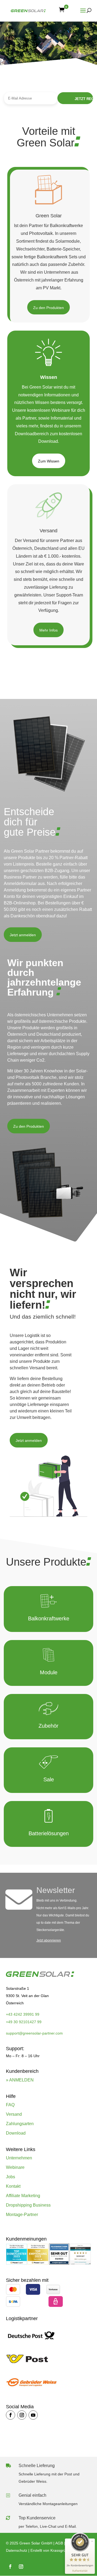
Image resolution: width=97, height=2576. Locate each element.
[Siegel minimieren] (92, 2541)
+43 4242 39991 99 (23, 2014)
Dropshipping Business (28, 2205)
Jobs (11, 2177)
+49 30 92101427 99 (24, 2022)
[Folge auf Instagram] (22, 2415)
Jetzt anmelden (23, 935)
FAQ (10, 2105)
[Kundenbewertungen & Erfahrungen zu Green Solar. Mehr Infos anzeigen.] (80, 2263)
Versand (14, 2114)
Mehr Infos (48, 630)
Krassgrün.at (61, 2550)
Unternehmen (19, 2158)
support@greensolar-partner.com (34, 2033)
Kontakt (13, 2186)
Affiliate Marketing (23, 2196)
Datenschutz (17, 2550)
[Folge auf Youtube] (33, 2415)
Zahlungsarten (20, 2124)
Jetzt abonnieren (49, 1940)
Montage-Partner (22, 2215)
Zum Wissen (49, 461)
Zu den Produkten (48, 308)
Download (16, 2133)
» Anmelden (20, 2080)
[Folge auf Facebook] (11, 2415)
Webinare (15, 2167)
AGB (59, 2543)
